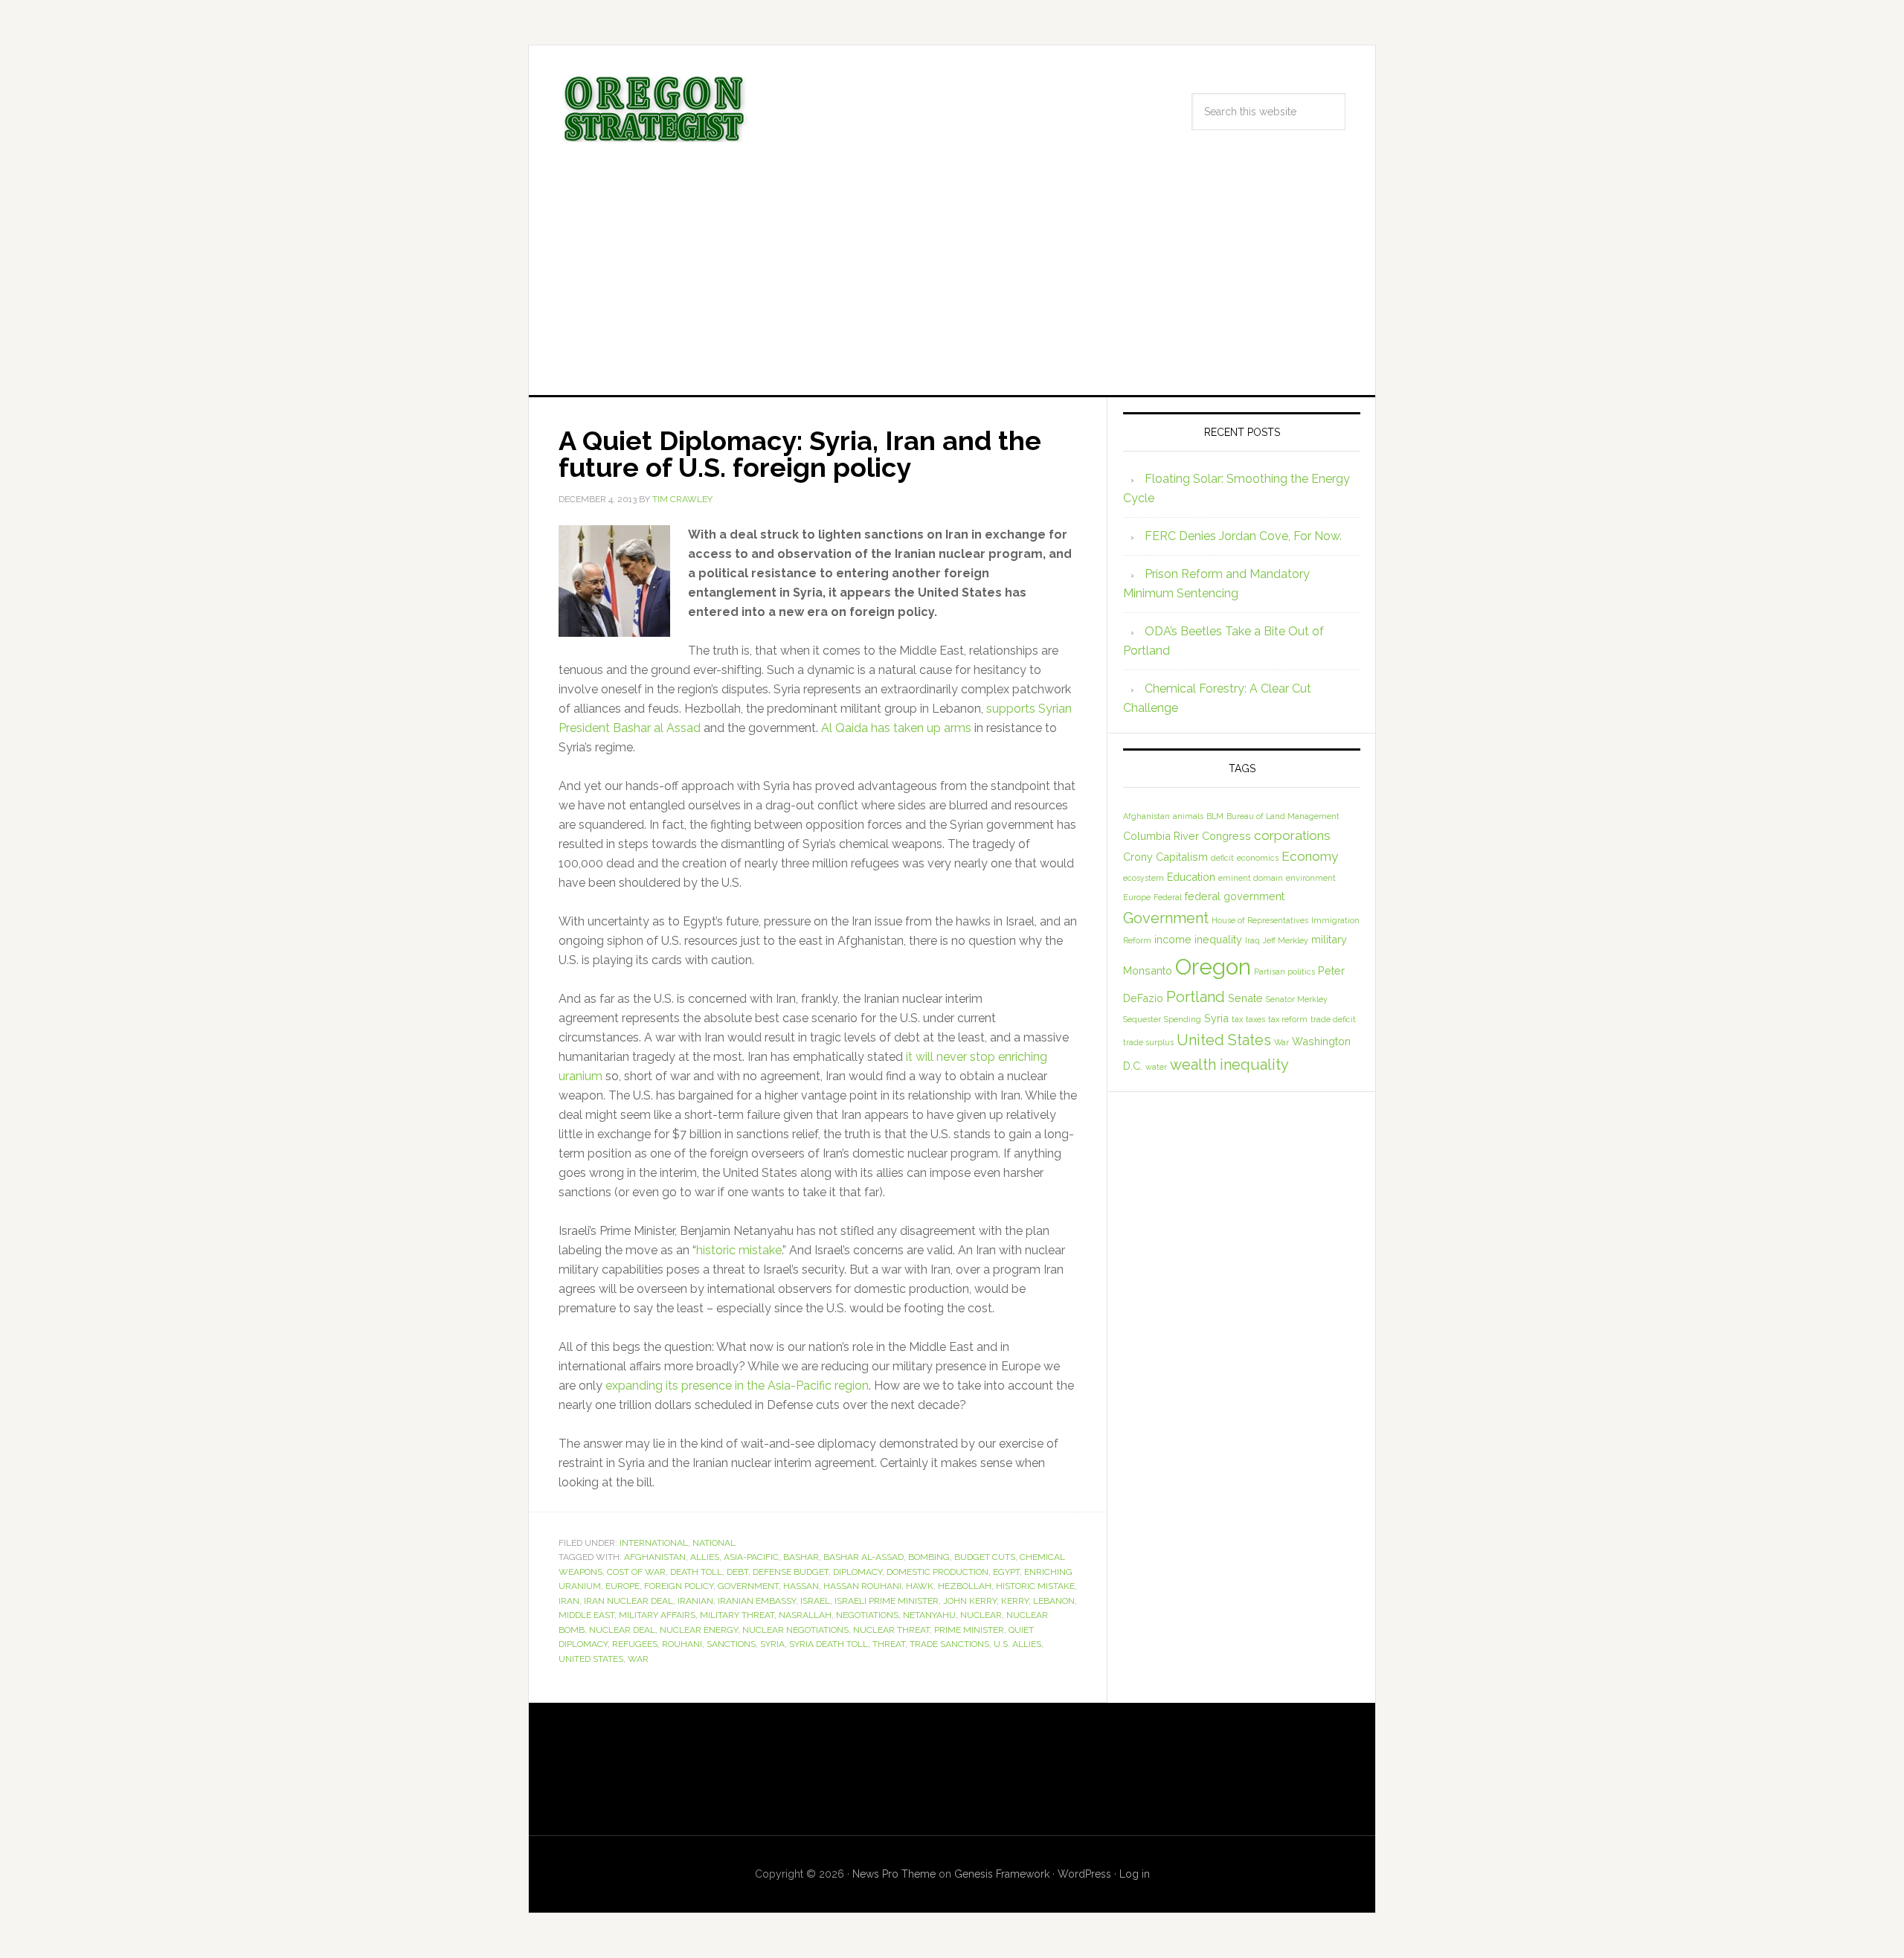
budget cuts (985, 1557)
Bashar (801, 1557)
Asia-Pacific (751, 1557)
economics (1258, 858)
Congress (1226, 836)
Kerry (1015, 1601)
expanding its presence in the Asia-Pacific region (737, 1386)
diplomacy (858, 1572)
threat (889, 1644)
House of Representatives (1260, 920)
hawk (920, 1586)
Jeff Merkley (1286, 940)
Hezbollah (965, 1586)
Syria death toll (829, 1644)
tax (1237, 1019)
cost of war (636, 1572)
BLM (1215, 816)
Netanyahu (929, 1615)
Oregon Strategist (655, 109)
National (714, 1543)
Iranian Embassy (757, 1601)
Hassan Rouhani (862, 1586)
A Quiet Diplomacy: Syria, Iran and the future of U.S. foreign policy (800, 454)
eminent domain (1251, 878)
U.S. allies (1017, 1644)
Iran (569, 1601)
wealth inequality (1229, 1065)
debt (737, 1572)
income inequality (1198, 939)
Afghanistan (655, 1557)
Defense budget (791, 1572)
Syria (772, 1644)
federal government (1235, 896)
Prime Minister (969, 1630)
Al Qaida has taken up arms (896, 728)
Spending (1183, 1019)
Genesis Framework (1002, 1874)
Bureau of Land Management (1283, 816)
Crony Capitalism (1165, 857)
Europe (623, 1586)
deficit (1222, 858)
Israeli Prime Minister (887, 1601)
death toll (696, 1572)
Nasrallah (805, 1615)
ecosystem (1144, 878)
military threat (737, 1615)
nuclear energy (699, 1630)
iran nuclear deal (628, 1601)
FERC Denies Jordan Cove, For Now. (1243, 536)
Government (748, 1586)
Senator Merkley (1297, 999)
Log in (1135, 1874)
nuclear (981, 1615)
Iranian (695, 1601)
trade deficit (1333, 1019)
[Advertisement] (952, 283)
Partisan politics (1284, 972)
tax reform (1288, 1019)
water (1156, 1067)
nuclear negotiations (795, 1630)
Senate (1245, 998)
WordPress (1084, 1874)
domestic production (937, 1572)
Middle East (586, 1615)
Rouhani (682, 1644)
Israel (815, 1601)
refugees (635, 1644)
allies (705, 1557)
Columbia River (1161, 836)
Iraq (1252, 940)
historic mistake (739, 1250)
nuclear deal (622, 1630)
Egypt (1006, 1572)
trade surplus (1148, 1042)
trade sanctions (949, 1644)
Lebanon (1054, 1601)
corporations (1292, 835)
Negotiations (867, 1615)
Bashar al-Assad (863, 1557)
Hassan (801, 1586)
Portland (1196, 997)
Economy (1310, 856)
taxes (1255, 1019)
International (654, 1543)
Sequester (1142, 1019)
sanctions (731, 1644)
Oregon (1213, 967)
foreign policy (679, 1586)
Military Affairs (657, 1615)
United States (591, 1659)
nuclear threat (891, 1630)
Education (1191, 877)
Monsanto (1148, 970)
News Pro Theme (894, 1874)
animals (1188, 816)
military (1329, 939)
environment (1311, 878)
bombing (929, 1557)
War (638, 1659)
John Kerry (970, 1601)
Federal (1168, 897)
